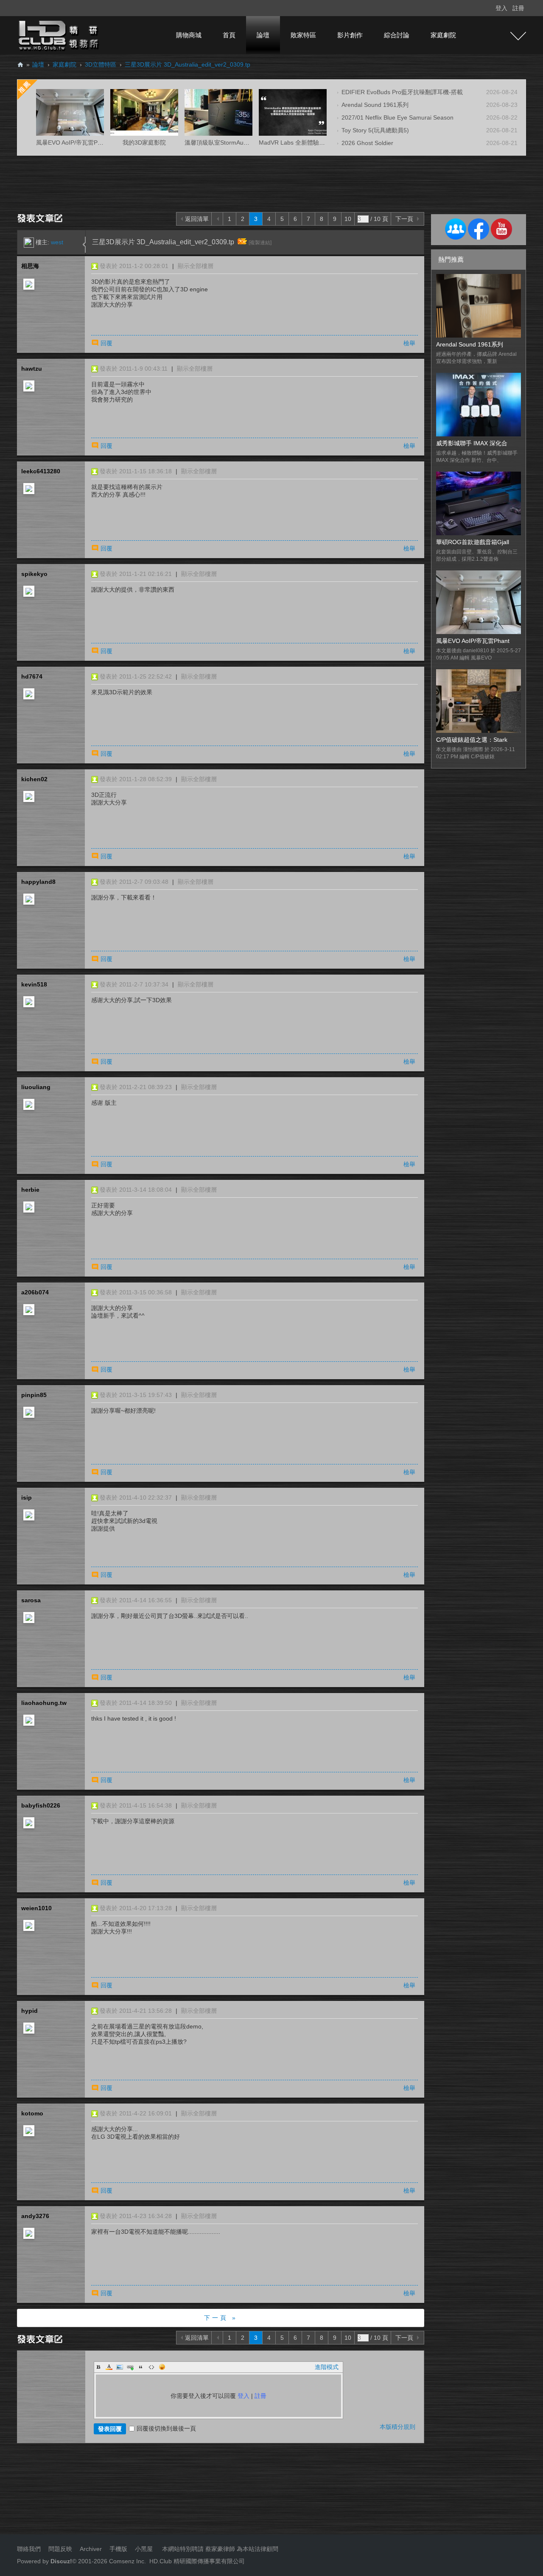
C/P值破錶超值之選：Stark (472, 740)
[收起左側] (84, 245)
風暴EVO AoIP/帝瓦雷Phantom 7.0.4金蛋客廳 (97, 142)
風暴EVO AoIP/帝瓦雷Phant (473, 641)
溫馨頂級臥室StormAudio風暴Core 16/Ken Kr (245, 142)
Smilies (162, 2367)
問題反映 (59, 2549)
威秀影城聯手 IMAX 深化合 (472, 443)
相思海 (30, 266)
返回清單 (197, 219)
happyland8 (38, 882)
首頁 (229, 35)
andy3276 (35, 2216)
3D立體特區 (101, 64)
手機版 (118, 2549)
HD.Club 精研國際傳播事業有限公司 (197, 2561)
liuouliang (36, 1087)
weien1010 (36, 1908)
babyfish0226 (41, 1805)
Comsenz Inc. (127, 2561)
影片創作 (350, 35)
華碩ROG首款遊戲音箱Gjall (473, 542)
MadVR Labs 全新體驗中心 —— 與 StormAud (320, 142)
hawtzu (32, 369)
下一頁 (404, 219)
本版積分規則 (397, 2427)
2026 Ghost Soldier (367, 143)
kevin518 (34, 984)
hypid (29, 2011)
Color (109, 2367)
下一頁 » (221, 2318)
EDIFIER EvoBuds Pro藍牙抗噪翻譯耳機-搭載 (402, 92)
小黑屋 (144, 2549)
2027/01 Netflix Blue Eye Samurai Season (397, 117)
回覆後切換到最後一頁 (166, 2428)
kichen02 (34, 779)
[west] (29, 242)
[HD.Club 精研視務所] (59, 35)
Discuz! (61, 2561)
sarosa (31, 1600)
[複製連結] (260, 243)
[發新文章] (41, 218)
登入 (501, 8)
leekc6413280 (41, 471)
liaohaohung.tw (44, 1703)
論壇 (263, 35)
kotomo (32, 2113)
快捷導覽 (518, 36)
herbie (30, 1190)
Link (130, 2367)
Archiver (91, 2549)
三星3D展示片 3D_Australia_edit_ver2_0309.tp (188, 64)
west (57, 242)
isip (27, 1498)
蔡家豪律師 (220, 2549)
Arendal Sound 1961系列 (375, 105)
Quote (141, 2367)
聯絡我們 (29, 2549)
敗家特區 (303, 35)
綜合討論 (397, 35)
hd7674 (32, 676)
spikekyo (34, 574)
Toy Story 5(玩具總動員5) (375, 130)
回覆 (106, 343)
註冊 (518, 8)
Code (151, 2367)
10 (348, 219)
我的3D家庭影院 (144, 142)
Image (120, 2367)
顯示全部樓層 (196, 266)
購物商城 (189, 35)
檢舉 (409, 343)
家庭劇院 (443, 35)
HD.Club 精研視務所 (20, 65)
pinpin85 (34, 1395)
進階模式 (327, 2367)
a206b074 (35, 1292)
